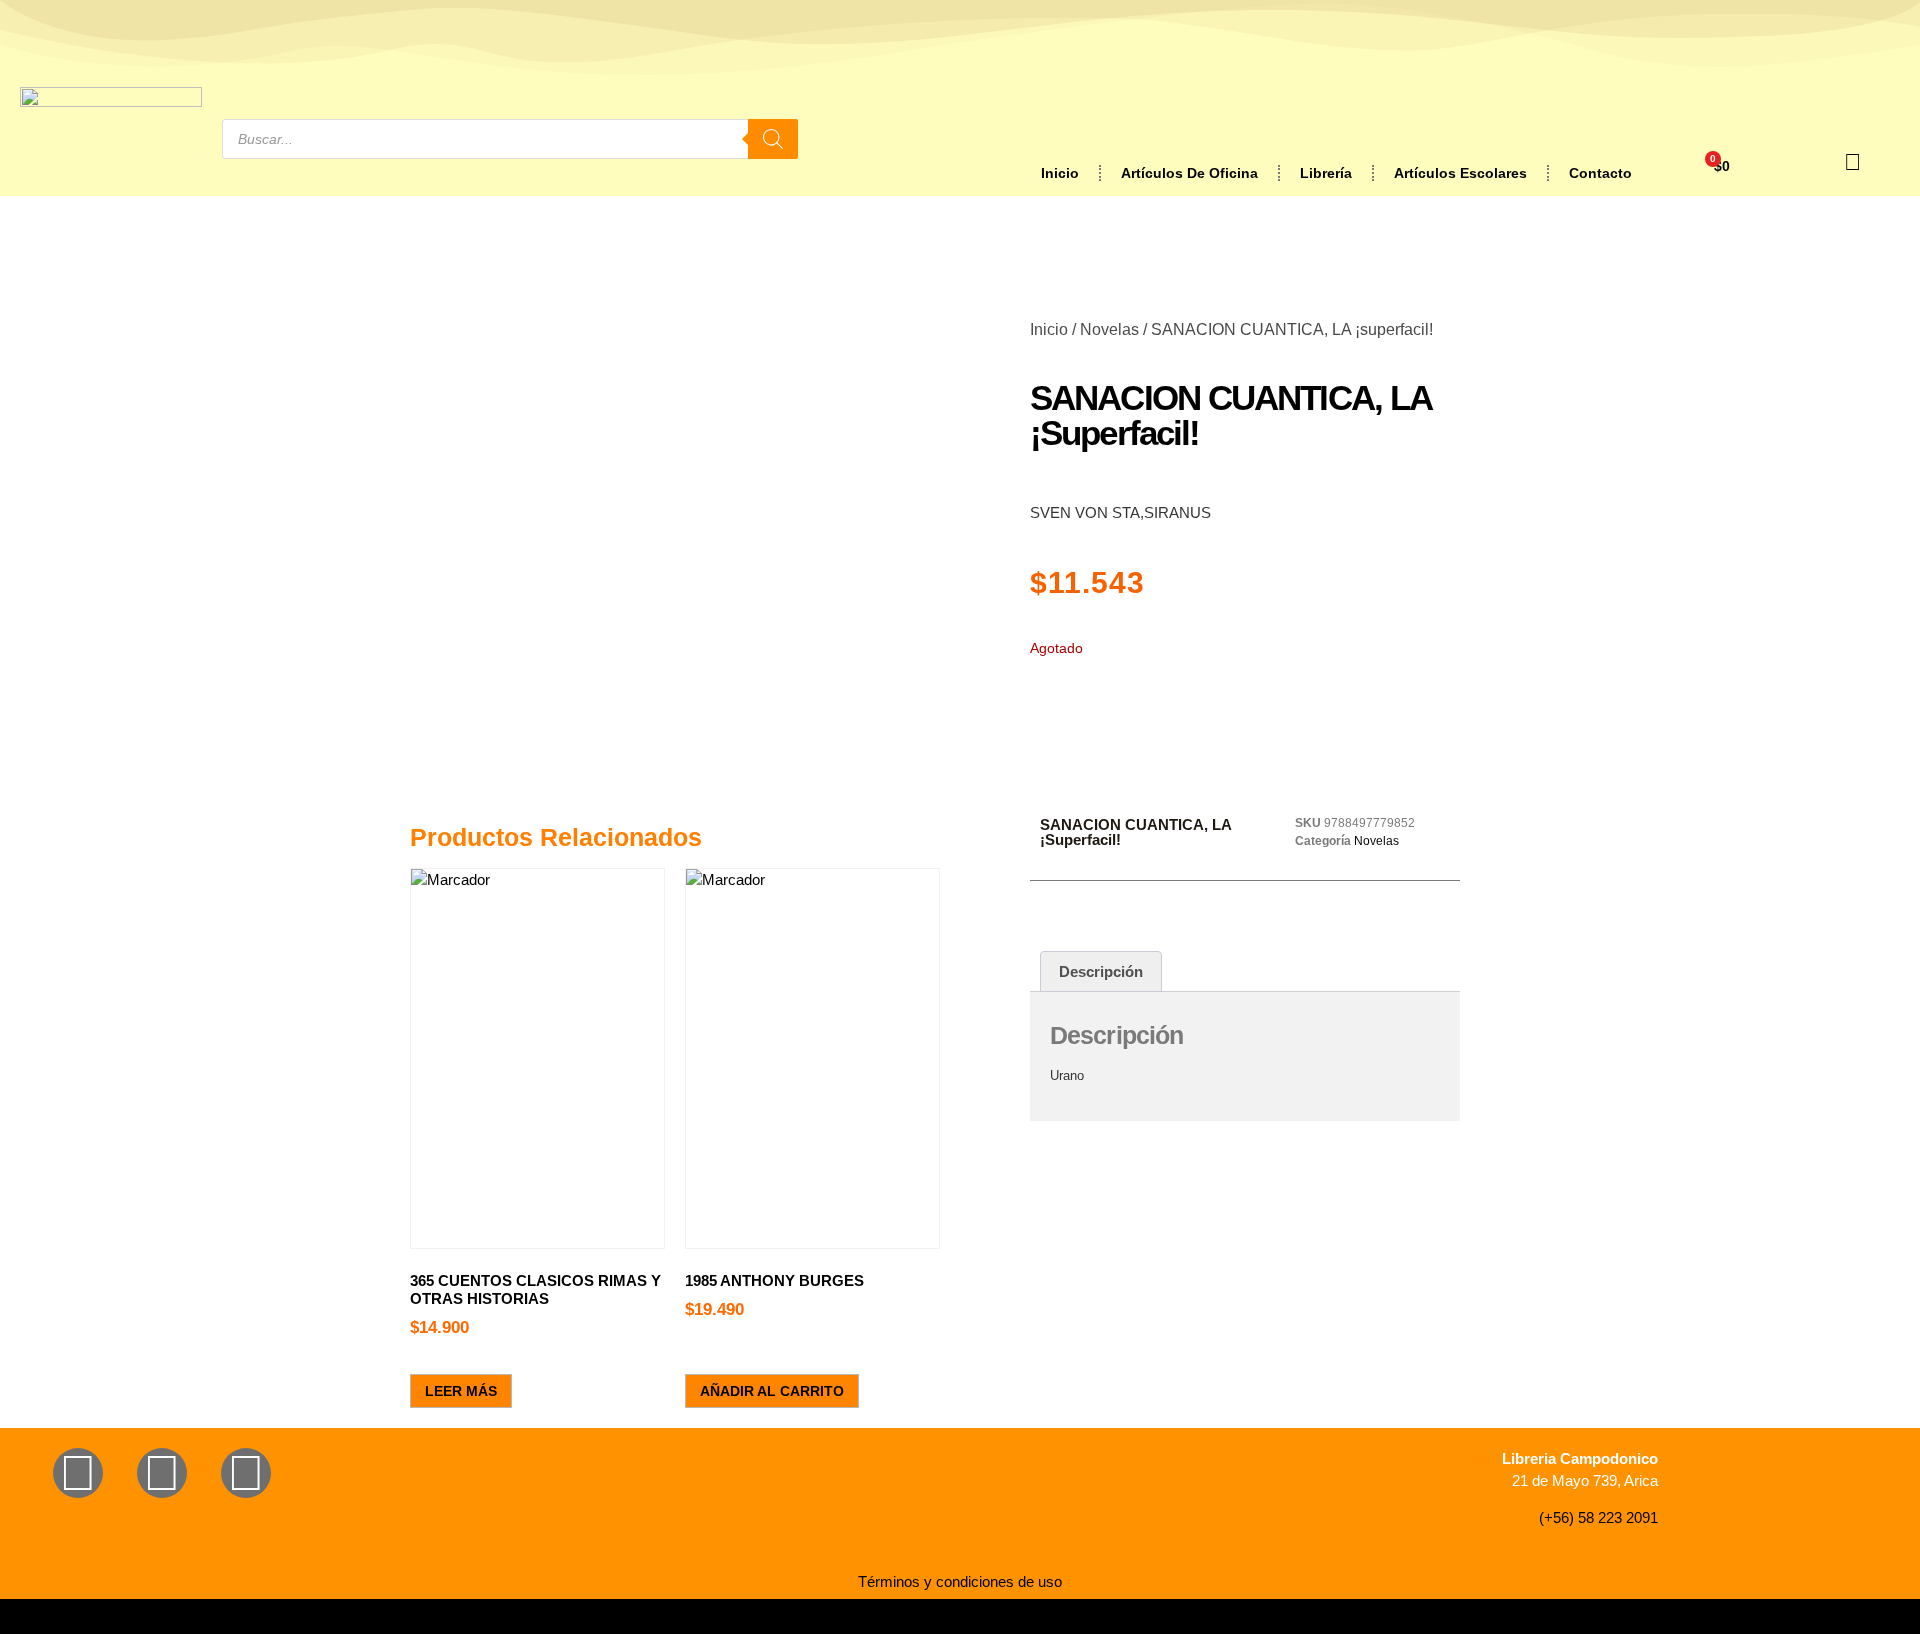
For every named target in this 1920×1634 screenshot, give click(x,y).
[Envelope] (246, 1473)
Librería (1326, 173)
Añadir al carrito (772, 1391)
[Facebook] (78, 1473)
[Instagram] (162, 1473)
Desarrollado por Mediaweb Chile (960, 1616)
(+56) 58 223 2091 (1598, 1517)
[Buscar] (773, 139)
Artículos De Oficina (1189, 173)
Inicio (1060, 173)
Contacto (1600, 173)
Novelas (1109, 329)
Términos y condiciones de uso (960, 1581)
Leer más (461, 1391)
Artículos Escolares (1460, 173)
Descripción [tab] (1101, 971)
